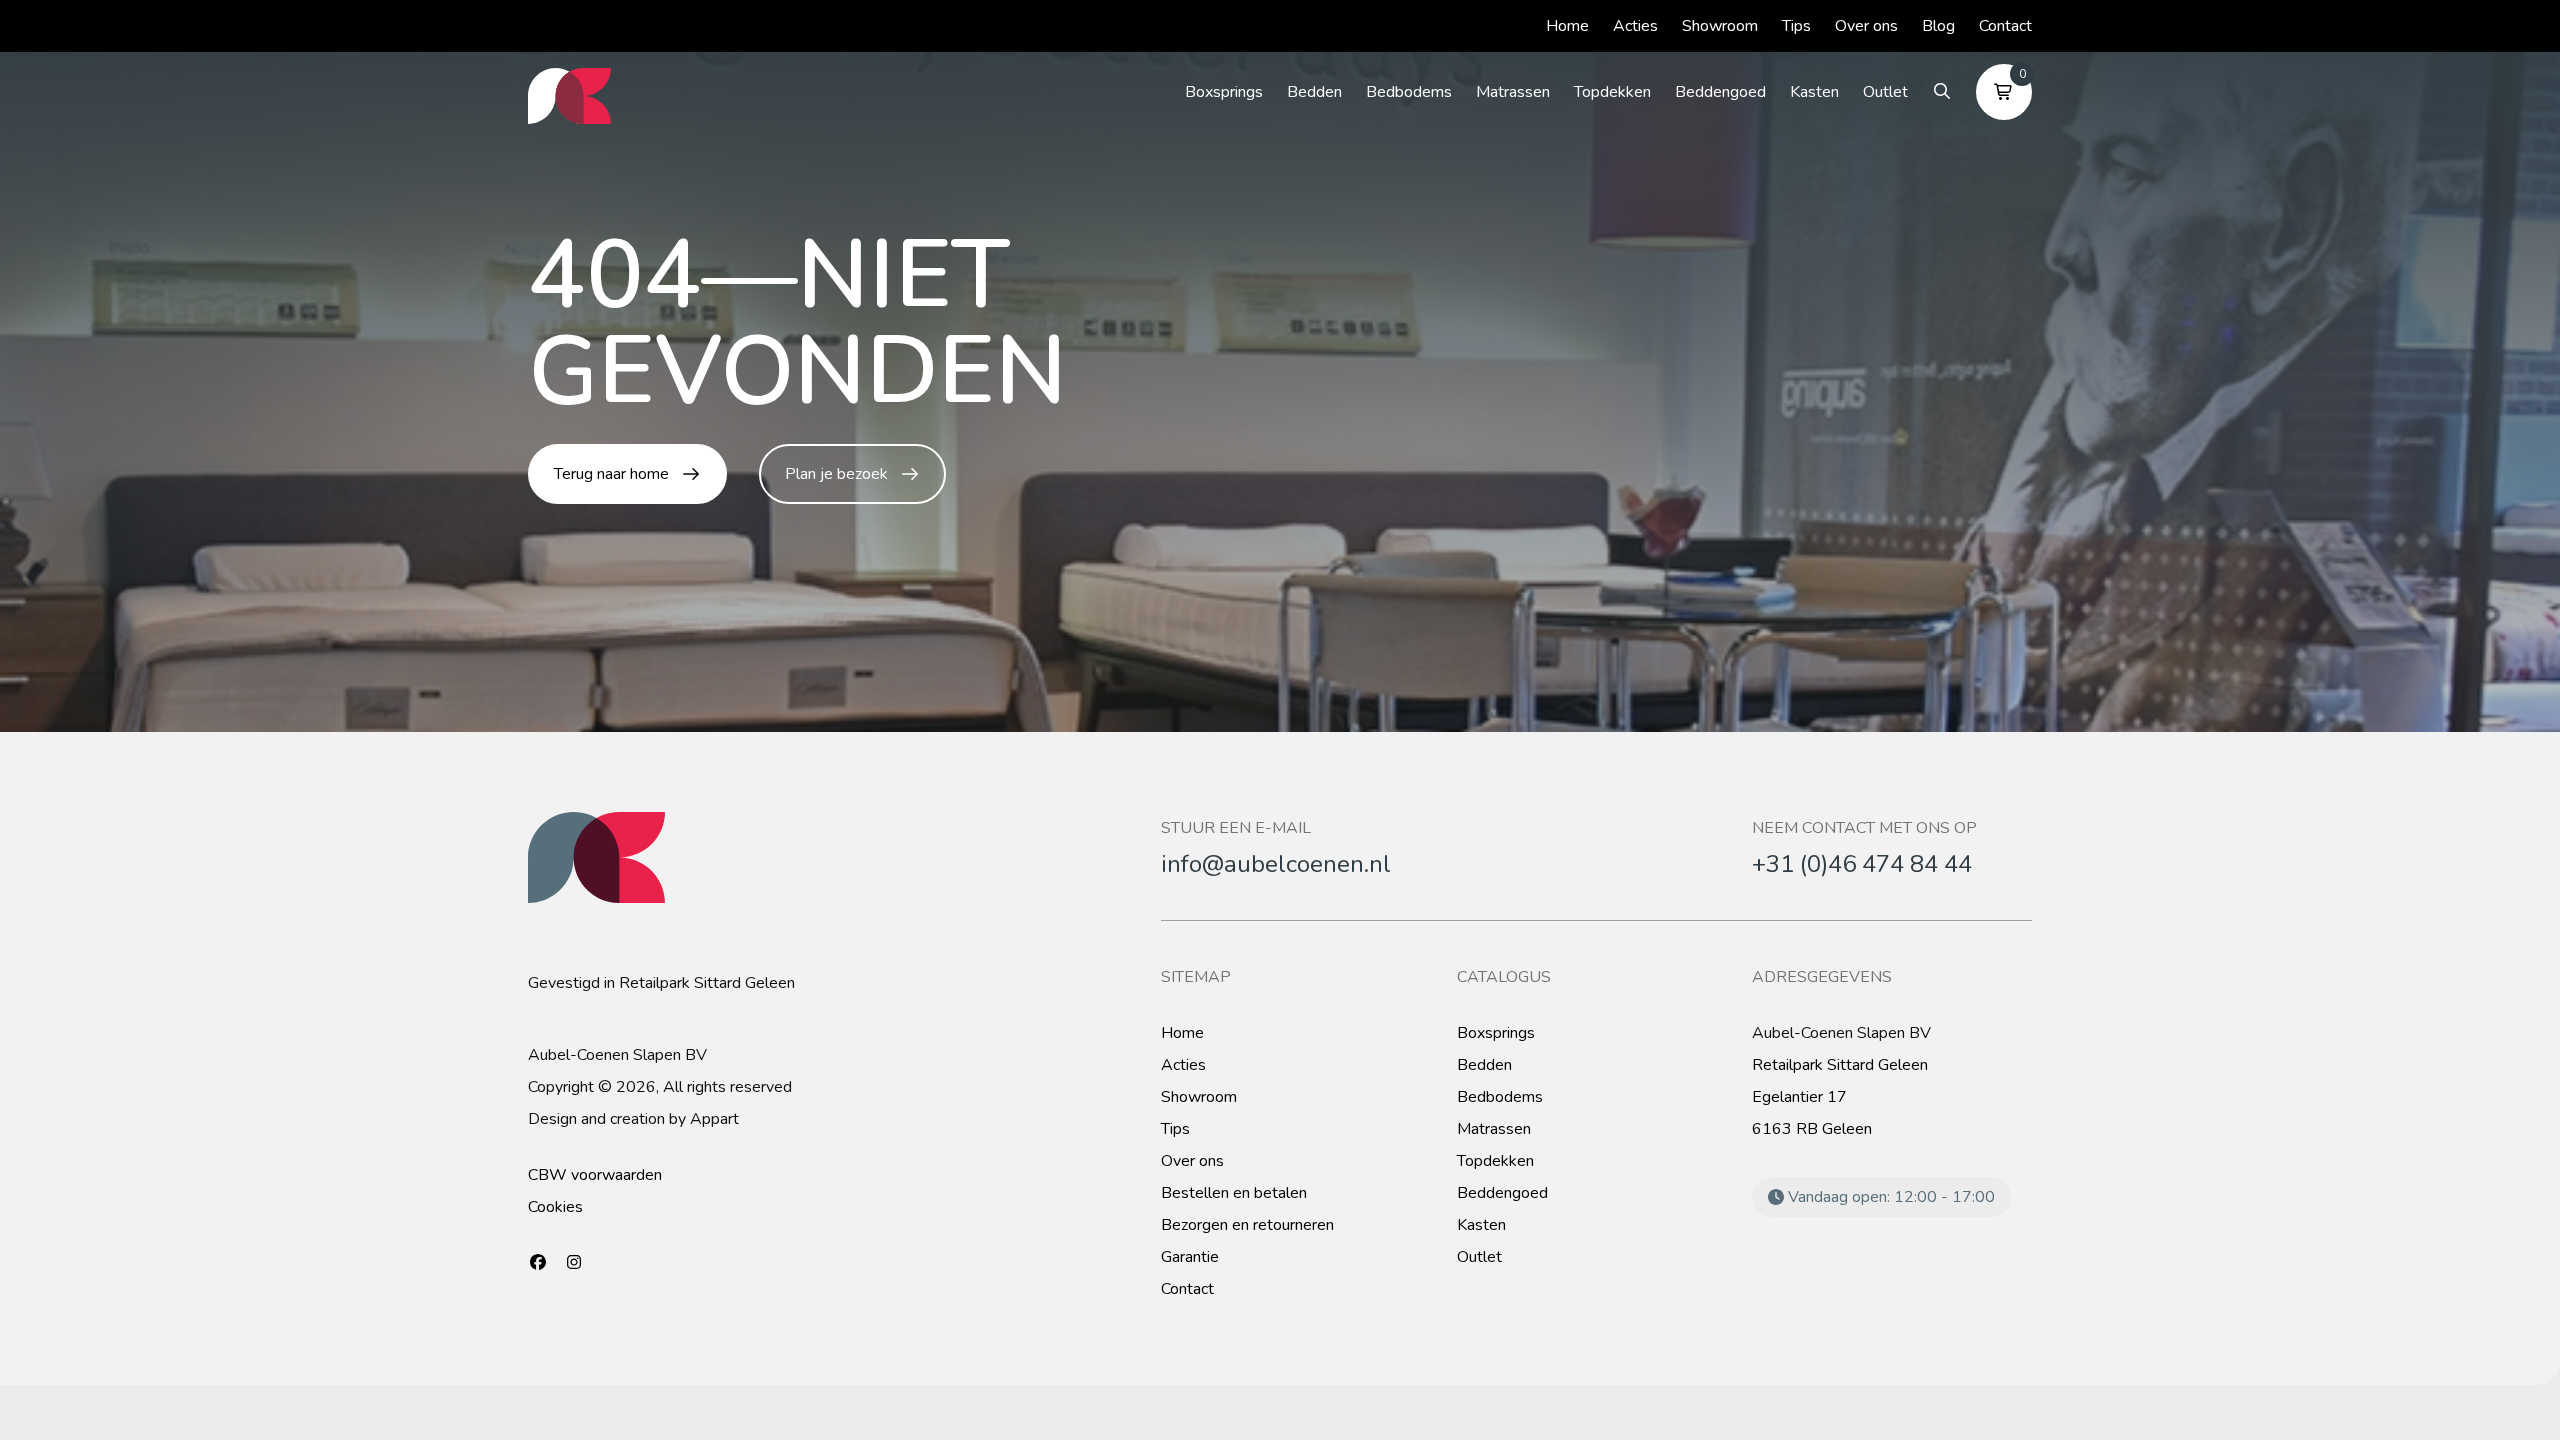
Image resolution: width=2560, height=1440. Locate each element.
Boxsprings (1224, 92)
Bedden (1314, 92)
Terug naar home (611, 474)
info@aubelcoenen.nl (1276, 864)
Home (1567, 26)
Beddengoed (1720, 92)
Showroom (1720, 26)
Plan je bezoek (836, 474)
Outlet (1885, 92)
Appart (714, 1119)
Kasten (1814, 92)
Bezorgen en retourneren (1247, 1225)
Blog (1938, 26)
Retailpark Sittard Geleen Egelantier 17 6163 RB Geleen (1840, 1097)
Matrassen (1513, 92)
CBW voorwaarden (595, 1175)
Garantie (1190, 1257)
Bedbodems (1409, 92)
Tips (1796, 26)
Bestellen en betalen (1234, 1193)
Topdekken (1612, 92)
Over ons (1866, 26)
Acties (1635, 26)
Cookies (555, 1207)
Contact (2005, 26)
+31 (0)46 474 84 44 (1862, 864)
